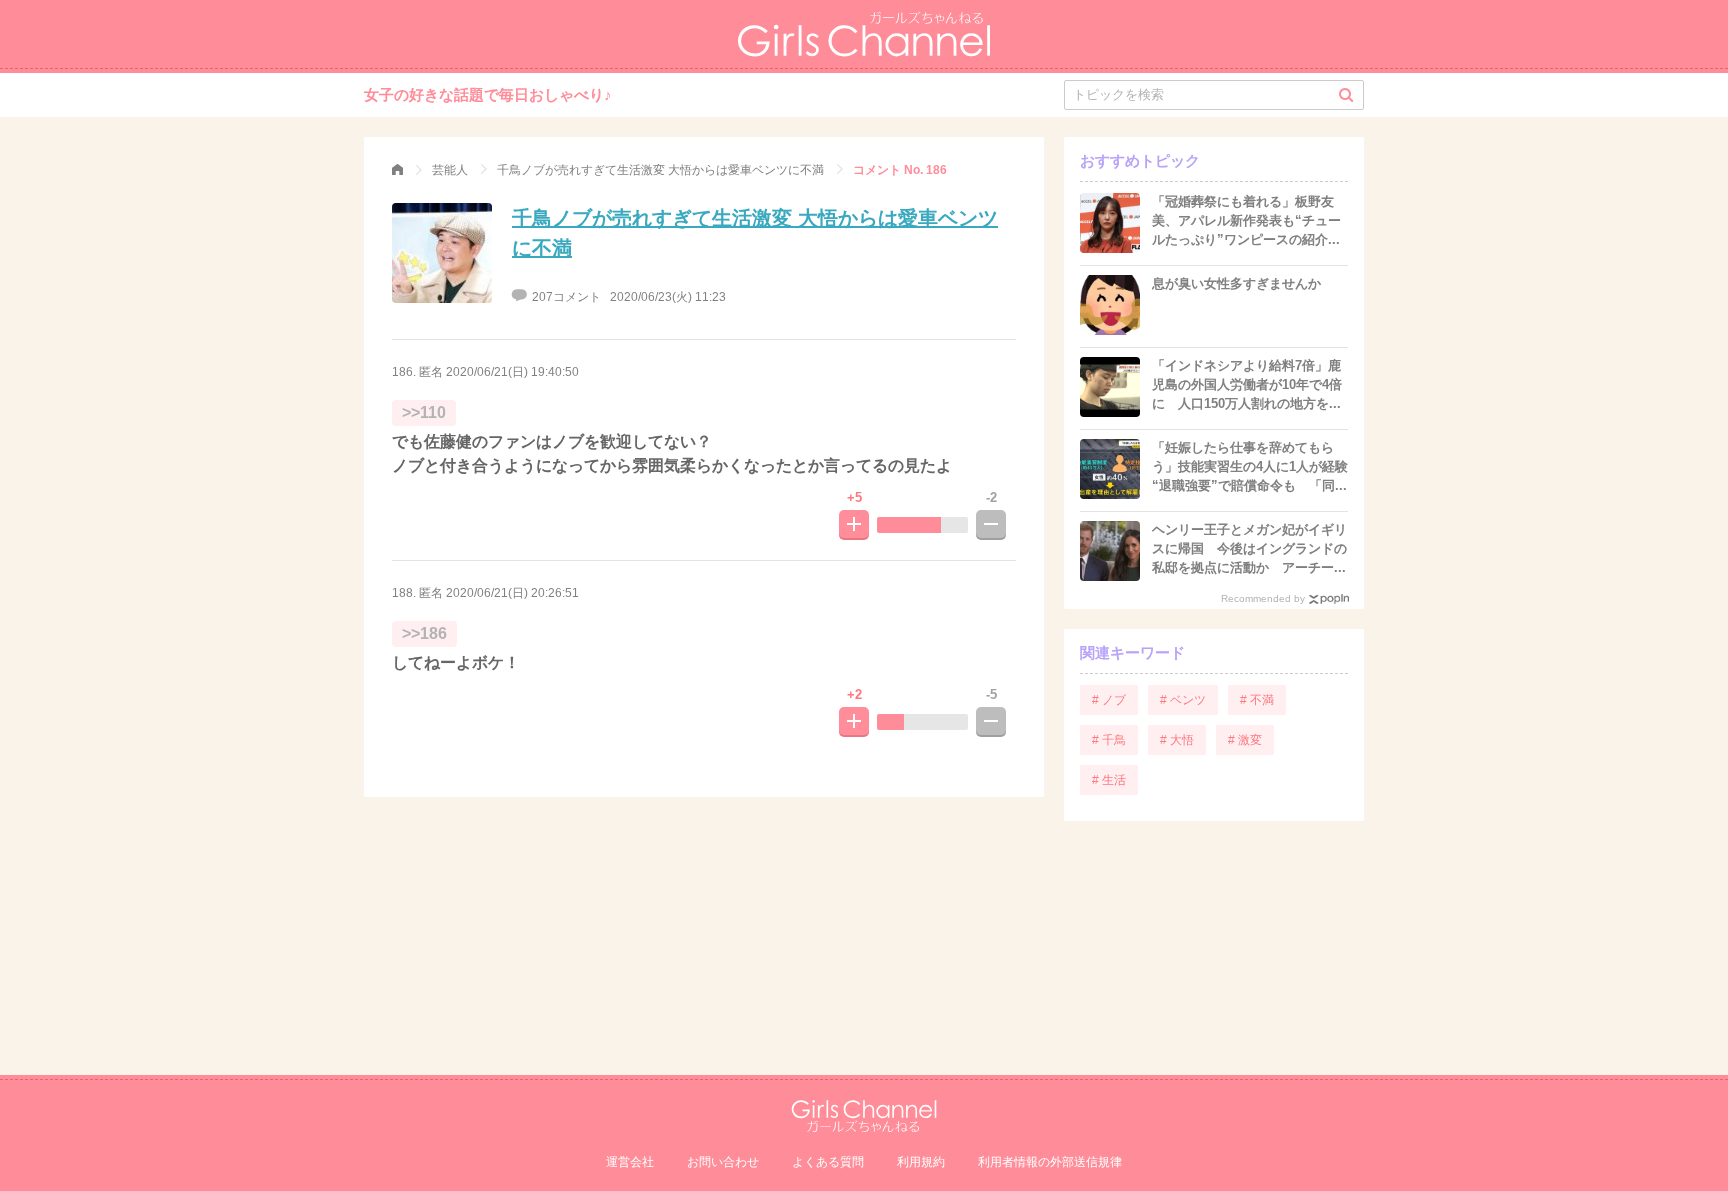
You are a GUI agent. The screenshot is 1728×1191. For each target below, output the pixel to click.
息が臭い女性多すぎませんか (1236, 283)
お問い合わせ (723, 1162)
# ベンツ (1183, 700)
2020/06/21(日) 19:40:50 (512, 372)
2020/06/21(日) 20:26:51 (512, 593)
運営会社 (630, 1162)
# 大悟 (1177, 740)
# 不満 (1257, 700)
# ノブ (1109, 700)
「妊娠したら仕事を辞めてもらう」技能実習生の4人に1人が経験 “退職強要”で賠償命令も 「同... (1256, 466)
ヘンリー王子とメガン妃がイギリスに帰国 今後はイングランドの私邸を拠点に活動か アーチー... (1249, 548)
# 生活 (1109, 780)
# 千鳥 (1109, 740)
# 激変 (1245, 740)
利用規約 (921, 1162)
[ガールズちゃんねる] (397, 170)
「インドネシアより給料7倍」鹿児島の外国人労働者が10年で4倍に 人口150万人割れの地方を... (1247, 384)
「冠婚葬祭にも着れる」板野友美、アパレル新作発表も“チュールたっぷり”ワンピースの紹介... (1246, 220)
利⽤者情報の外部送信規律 (1050, 1162)
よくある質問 (828, 1162)
